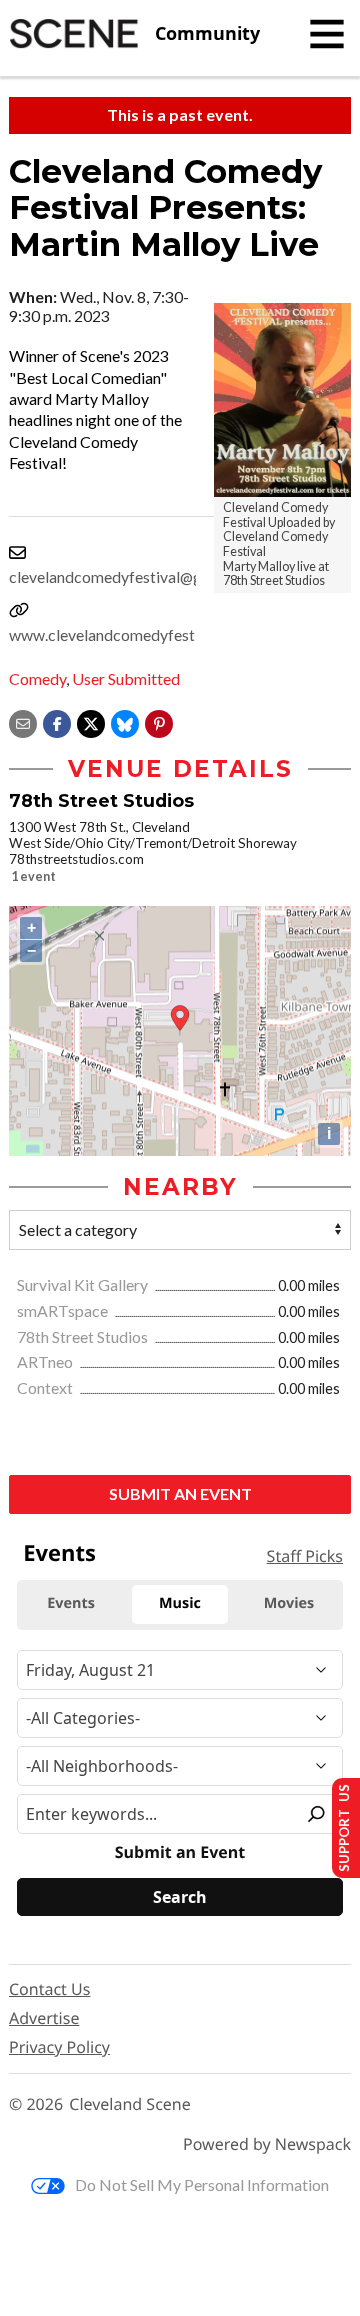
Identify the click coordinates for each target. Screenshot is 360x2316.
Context (46, 1387)
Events (59, 1553)
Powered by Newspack (267, 2144)
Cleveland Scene (130, 2104)
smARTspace (64, 1310)
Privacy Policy (59, 2047)
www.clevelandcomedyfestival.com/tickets (157, 634)
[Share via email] (23, 721)
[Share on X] (91, 721)
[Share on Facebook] (57, 721)
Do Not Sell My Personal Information (202, 2184)
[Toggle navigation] (327, 34)
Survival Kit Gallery (84, 1284)
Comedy (37, 678)
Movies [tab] (289, 1603)
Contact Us (49, 1989)
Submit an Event (180, 1493)
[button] (159, 721)
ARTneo (46, 1361)
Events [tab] (71, 1603)
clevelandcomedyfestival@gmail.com (136, 576)
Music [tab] (180, 1603)
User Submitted (126, 678)
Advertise (44, 2018)
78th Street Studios (84, 1336)
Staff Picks (305, 1556)
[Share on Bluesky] (125, 721)
